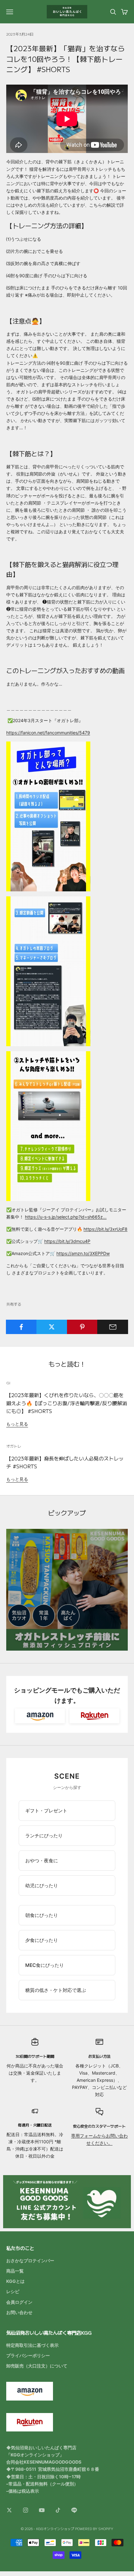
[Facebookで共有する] (21, 1327)
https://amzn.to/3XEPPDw (83, 1253)
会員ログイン (19, 2302)
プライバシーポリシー (28, 2355)
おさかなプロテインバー (30, 2261)
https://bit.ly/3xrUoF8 (105, 1229)
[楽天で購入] (94, 1716)
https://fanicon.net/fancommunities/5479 (48, 733)
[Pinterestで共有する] (82, 1327)
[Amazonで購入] (40, 1716)
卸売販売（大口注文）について (37, 2366)
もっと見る (17, 1424)
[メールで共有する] (113, 1327)
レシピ (13, 2291)
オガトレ (14, 1446)
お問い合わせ (19, 2312)
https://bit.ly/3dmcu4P (67, 1241)
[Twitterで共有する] (52, 1327)
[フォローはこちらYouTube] (42, 2510)
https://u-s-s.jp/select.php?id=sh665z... (66, 1217)
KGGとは (15, 2281)
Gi (8, 1383)
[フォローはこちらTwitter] (9, 2510)
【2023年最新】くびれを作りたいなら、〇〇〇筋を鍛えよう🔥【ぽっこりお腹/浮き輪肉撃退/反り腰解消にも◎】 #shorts (67, 1403)
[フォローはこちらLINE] (74, 2510)
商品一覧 (15, 2271)
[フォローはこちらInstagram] (26, 2510)
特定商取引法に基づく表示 (32, 2345)
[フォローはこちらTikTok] (58, 2510)
